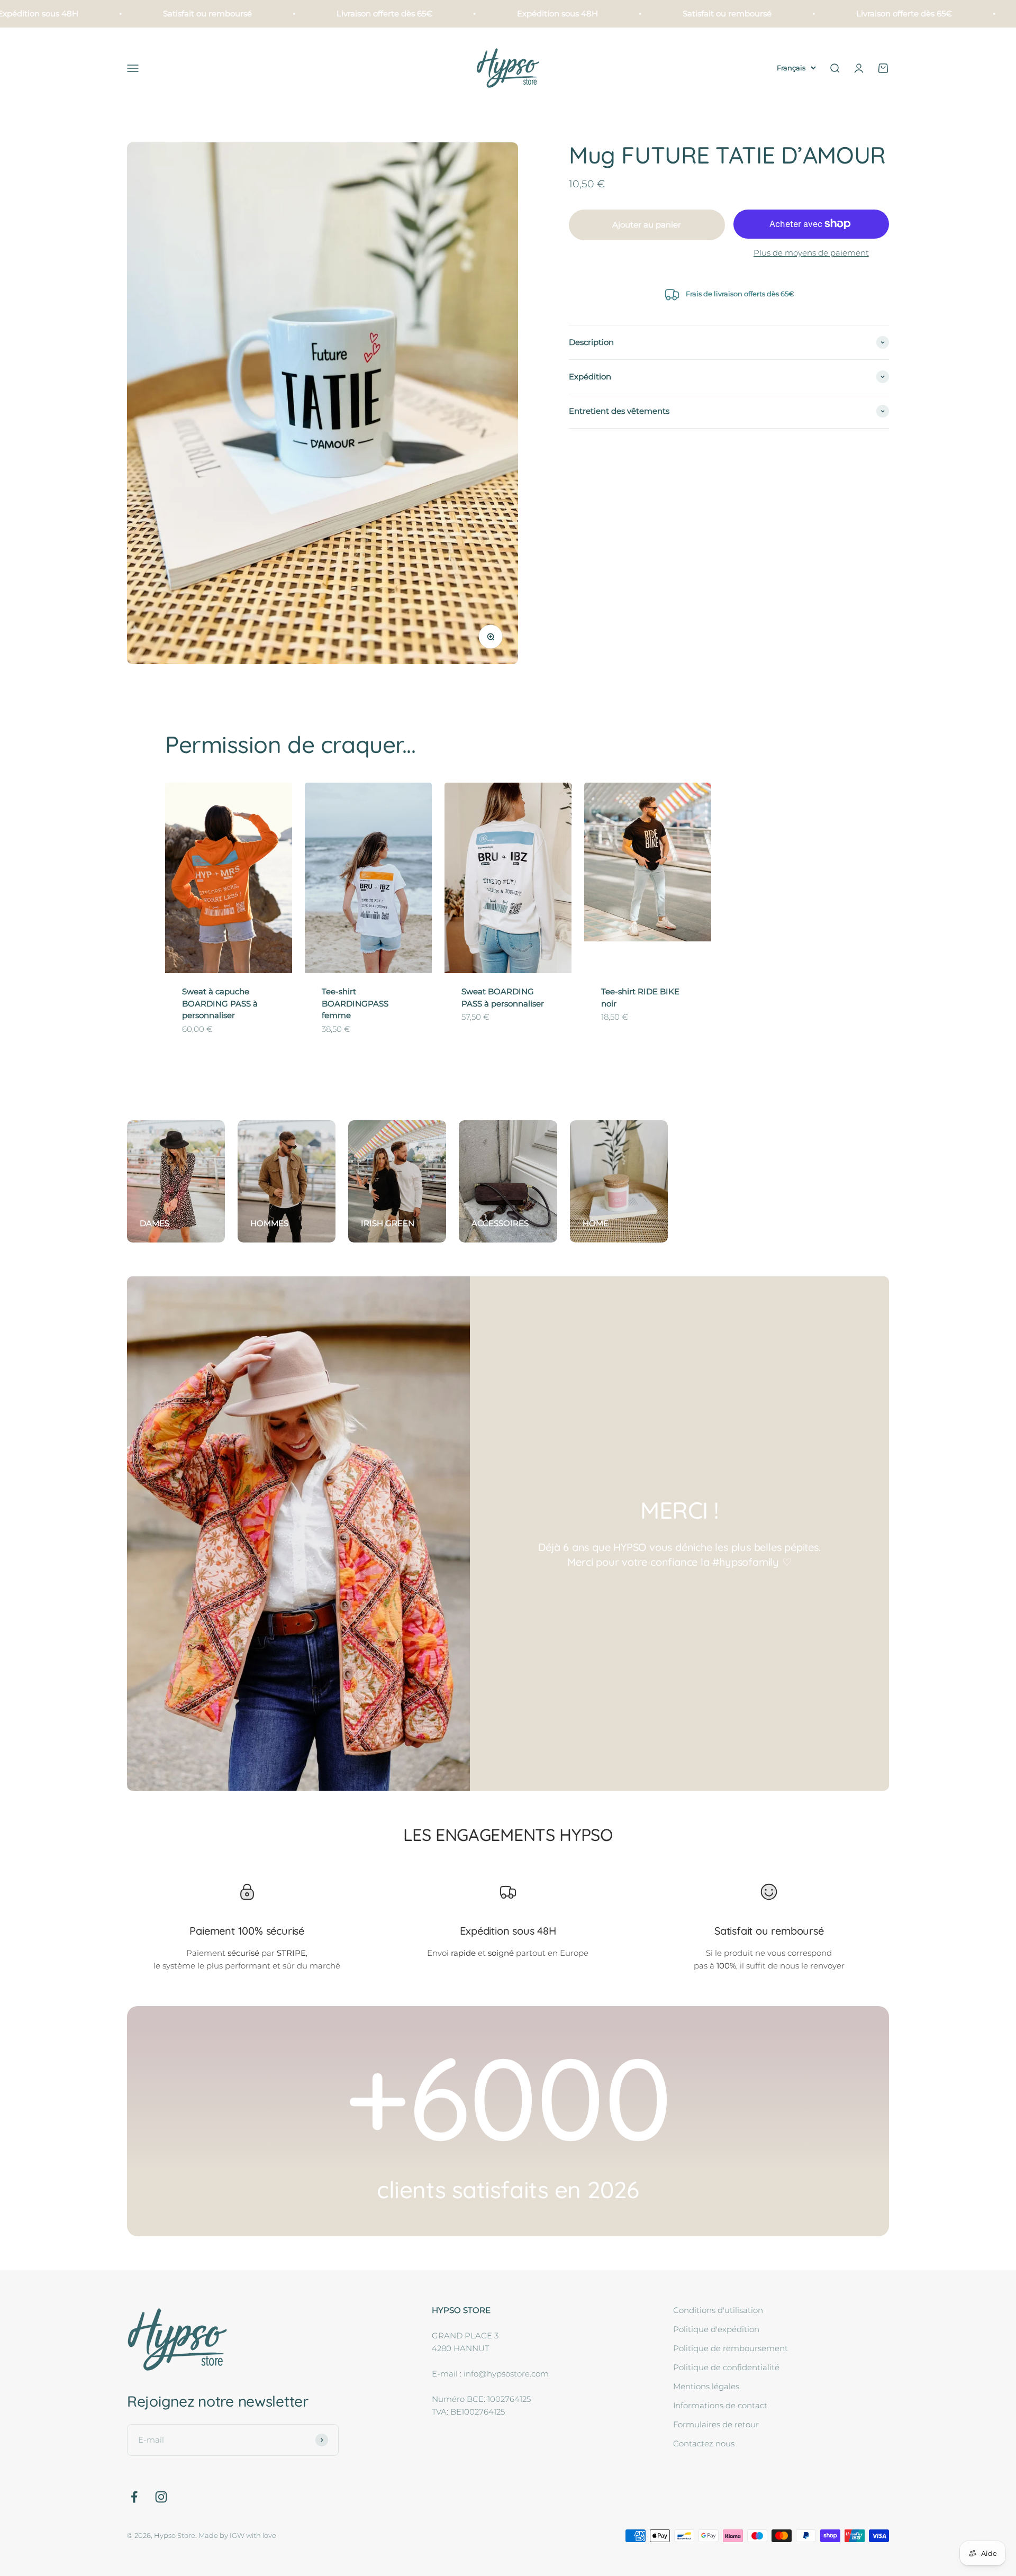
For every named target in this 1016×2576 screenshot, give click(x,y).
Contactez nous (704, 2443)
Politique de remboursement (731, 2348)
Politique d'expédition (716, 2329)
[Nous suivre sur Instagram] (161, 2497)
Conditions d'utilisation (718, 2310)
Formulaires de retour (716, 2424)
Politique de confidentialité (726, 2367)
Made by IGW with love (237, 2535)
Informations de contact (720, 2405)
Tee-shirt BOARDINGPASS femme (355, 1003)
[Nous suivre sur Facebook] (134, 2497)
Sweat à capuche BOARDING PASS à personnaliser (220, 1003)
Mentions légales (706, 2386)
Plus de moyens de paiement (811, 253)
